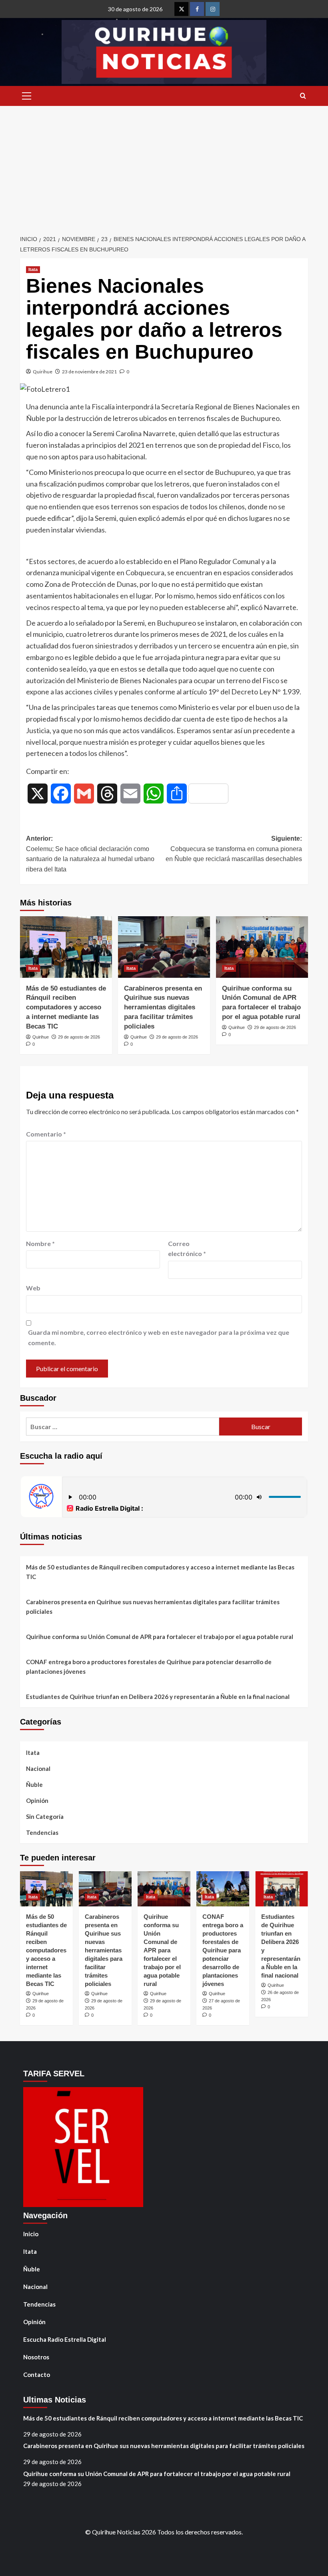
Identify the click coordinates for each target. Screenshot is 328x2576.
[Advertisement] (164, 166)
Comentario (46, 1134)
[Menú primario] (26, 96)
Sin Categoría (45, 1816)
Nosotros (36, 2357)
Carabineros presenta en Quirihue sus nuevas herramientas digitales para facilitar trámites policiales (163, 1007)
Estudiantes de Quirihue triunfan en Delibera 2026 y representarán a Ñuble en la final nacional (158, 1697)
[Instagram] (213, 9)
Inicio (31, 2234)
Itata (33, 269)
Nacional (38, 1769)
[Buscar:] (123, 1427)
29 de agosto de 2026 (79, 1037)
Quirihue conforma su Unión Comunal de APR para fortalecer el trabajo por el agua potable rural (160, 1637)
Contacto (37, 2375)
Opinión (37, 1800)
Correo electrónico (187, 1249)
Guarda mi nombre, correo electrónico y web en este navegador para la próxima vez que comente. (159, 1337)
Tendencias (42, 1832)
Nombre (40, 1243)
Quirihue (43, 372)
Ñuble (34, 1784)
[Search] (303, 96)
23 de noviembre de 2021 (89, 372)
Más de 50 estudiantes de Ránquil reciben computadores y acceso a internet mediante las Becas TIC (66, 1007)
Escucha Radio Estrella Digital (65, 2339)
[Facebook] (197, 9)
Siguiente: (234, 849)
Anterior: (90, 854)
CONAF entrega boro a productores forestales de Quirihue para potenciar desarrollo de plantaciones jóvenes (149, 1667)
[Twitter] (181, 9)
